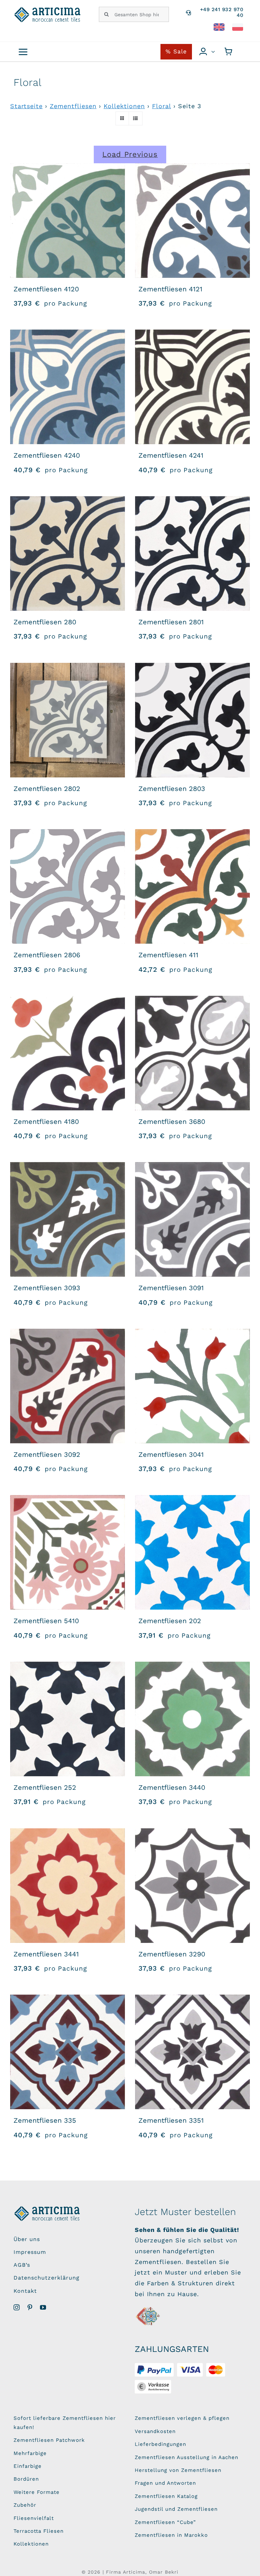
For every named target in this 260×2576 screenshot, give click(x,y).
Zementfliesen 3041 (171, 1454)
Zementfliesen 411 (168, 955)
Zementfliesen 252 (45, 1787)
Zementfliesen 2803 (172, 789)
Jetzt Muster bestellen (185, 2212)
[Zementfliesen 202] (192, 1552)
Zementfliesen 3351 (171, 2120)
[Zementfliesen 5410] (68, 1552)
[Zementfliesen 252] (68, 1719)
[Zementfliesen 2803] (192, 720)
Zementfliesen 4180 (46, 1122)
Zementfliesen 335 (45, 2120)
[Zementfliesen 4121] (192, 221)
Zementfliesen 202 (170, 1621)
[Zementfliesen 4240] (68, 387)
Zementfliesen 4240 (47, 455)
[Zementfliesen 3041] (192, 1386)
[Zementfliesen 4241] (192, 387)
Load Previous (130, 154)
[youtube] (43, 2307)
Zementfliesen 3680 (172, 1122)
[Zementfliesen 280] (68, 553)
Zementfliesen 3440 (172, 1787)
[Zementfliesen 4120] (68, 221)
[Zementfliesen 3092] (68, 1386)
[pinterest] (30, 2307)
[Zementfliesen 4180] (68, 1053)
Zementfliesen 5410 (46, 1621)
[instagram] (17, 2307)
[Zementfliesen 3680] (192, 1053)
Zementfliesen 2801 (171, 622)
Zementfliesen (73, 106)
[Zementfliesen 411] (192, 886)
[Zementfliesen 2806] (68, 886)
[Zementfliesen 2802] (68, 720)
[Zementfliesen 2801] (192, 553)
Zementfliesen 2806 (47, 955)
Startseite (26, 106)
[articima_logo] (48, 10)
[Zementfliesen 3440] (192, 1719)
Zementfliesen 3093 (47, 1288)
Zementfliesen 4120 (46, 289)
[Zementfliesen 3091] (192, 1219)
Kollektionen (124, 106)
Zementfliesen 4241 (171, 455)
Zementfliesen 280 (45, 622)
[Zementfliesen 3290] (192, 1886)
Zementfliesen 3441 (46, 1954)
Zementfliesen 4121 (170, 289)
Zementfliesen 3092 (47, 1454)
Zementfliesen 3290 (172, 1954)
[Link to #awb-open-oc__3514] (23, 52)
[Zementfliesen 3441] (68, 1886)
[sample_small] (148, 2308)
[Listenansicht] (136, 118)
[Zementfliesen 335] (68, 2052)
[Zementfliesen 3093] (68, 1219)
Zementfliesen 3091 (171, 1288)
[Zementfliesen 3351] (192, 2052)
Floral (161, 106)
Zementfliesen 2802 (47, 789)
